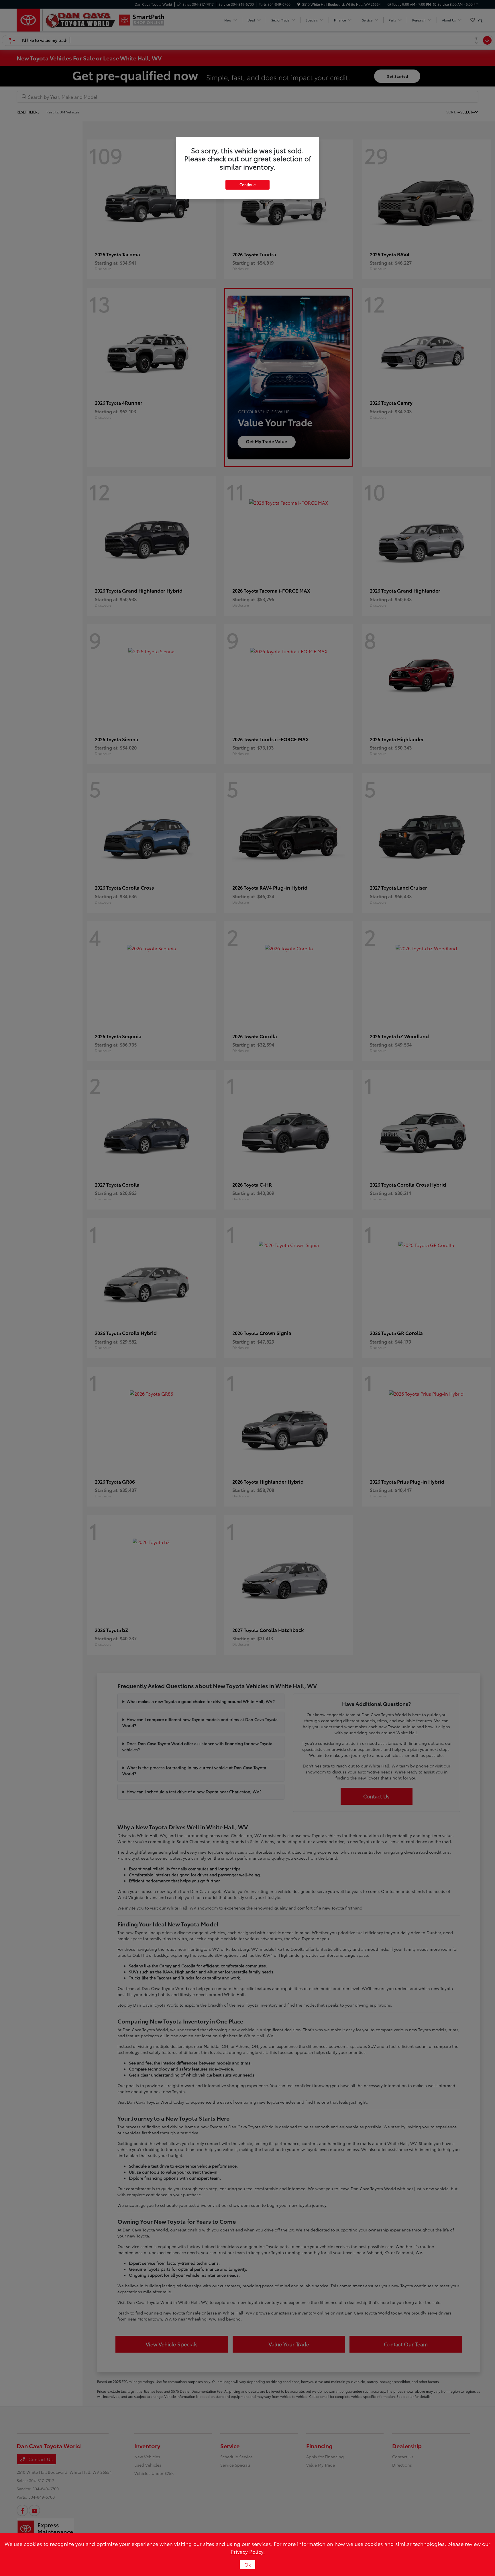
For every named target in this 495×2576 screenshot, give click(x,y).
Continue (247, 184)
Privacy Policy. (248, 2551)
